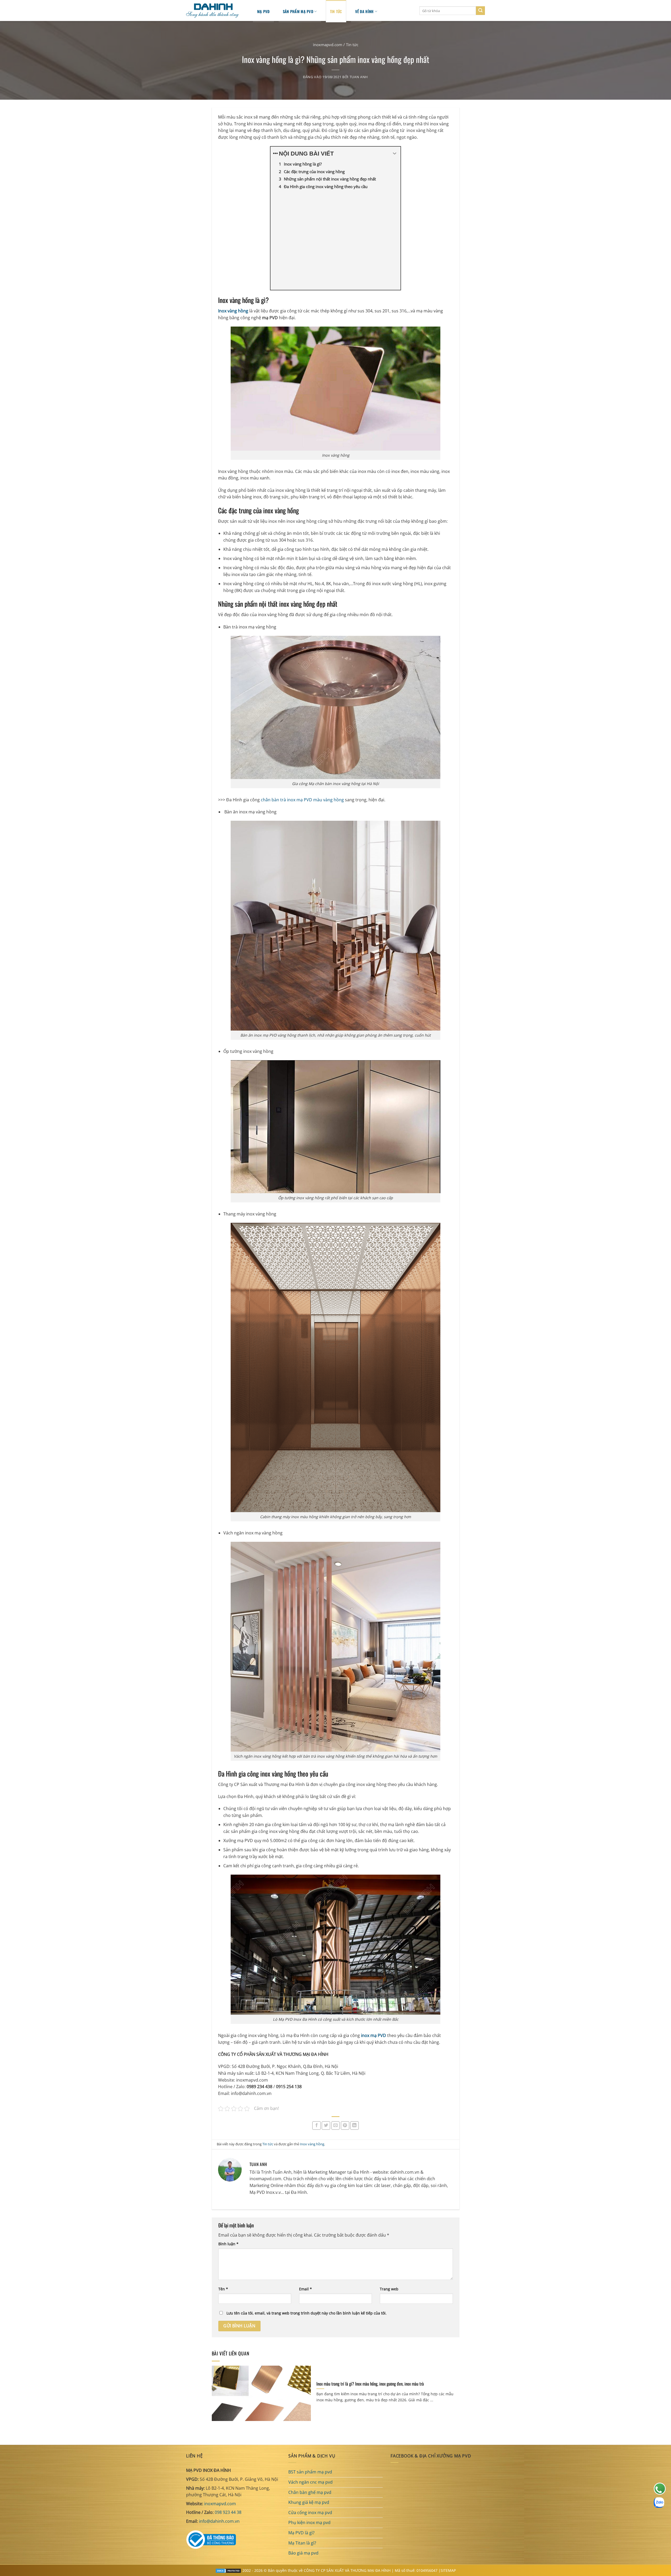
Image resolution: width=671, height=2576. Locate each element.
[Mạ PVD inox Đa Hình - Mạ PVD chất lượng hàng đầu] (215, 11)
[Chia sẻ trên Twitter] (326, 2126)
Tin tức (352, 45)
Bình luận (228, 2244)
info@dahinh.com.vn (219, 2521)
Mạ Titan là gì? (302, 2543)
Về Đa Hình (364, 11)
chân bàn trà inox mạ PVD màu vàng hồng (302, 800)
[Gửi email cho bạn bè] (336, 2126)
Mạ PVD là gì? (301, 2533)
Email (305, 2289)
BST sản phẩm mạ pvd (310, 2472)
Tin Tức (336, 11)
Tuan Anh (359, 77)
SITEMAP (448, 2570)
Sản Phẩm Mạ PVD (298, 11)
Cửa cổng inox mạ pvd (310, 2513)
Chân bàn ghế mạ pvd (310, 2492)
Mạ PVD (263, 11)
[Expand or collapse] (395, 154)
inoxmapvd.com (328, 45)
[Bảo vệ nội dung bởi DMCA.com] (228, 2570)
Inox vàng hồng (312, 2144)
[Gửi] (480, 11)
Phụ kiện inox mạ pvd (309, 2522)
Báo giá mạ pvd (303, 2553)
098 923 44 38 (228, 2512)
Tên (223, 2289)
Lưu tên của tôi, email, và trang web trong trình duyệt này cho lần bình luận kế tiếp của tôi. (307, 2313)
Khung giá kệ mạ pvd (309, 2502)
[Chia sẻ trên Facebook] (316, 2126)
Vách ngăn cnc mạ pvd (310, 2482)
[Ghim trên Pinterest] (345, 2126)
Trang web (389, 2289)
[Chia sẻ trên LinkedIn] (355, 2126)
